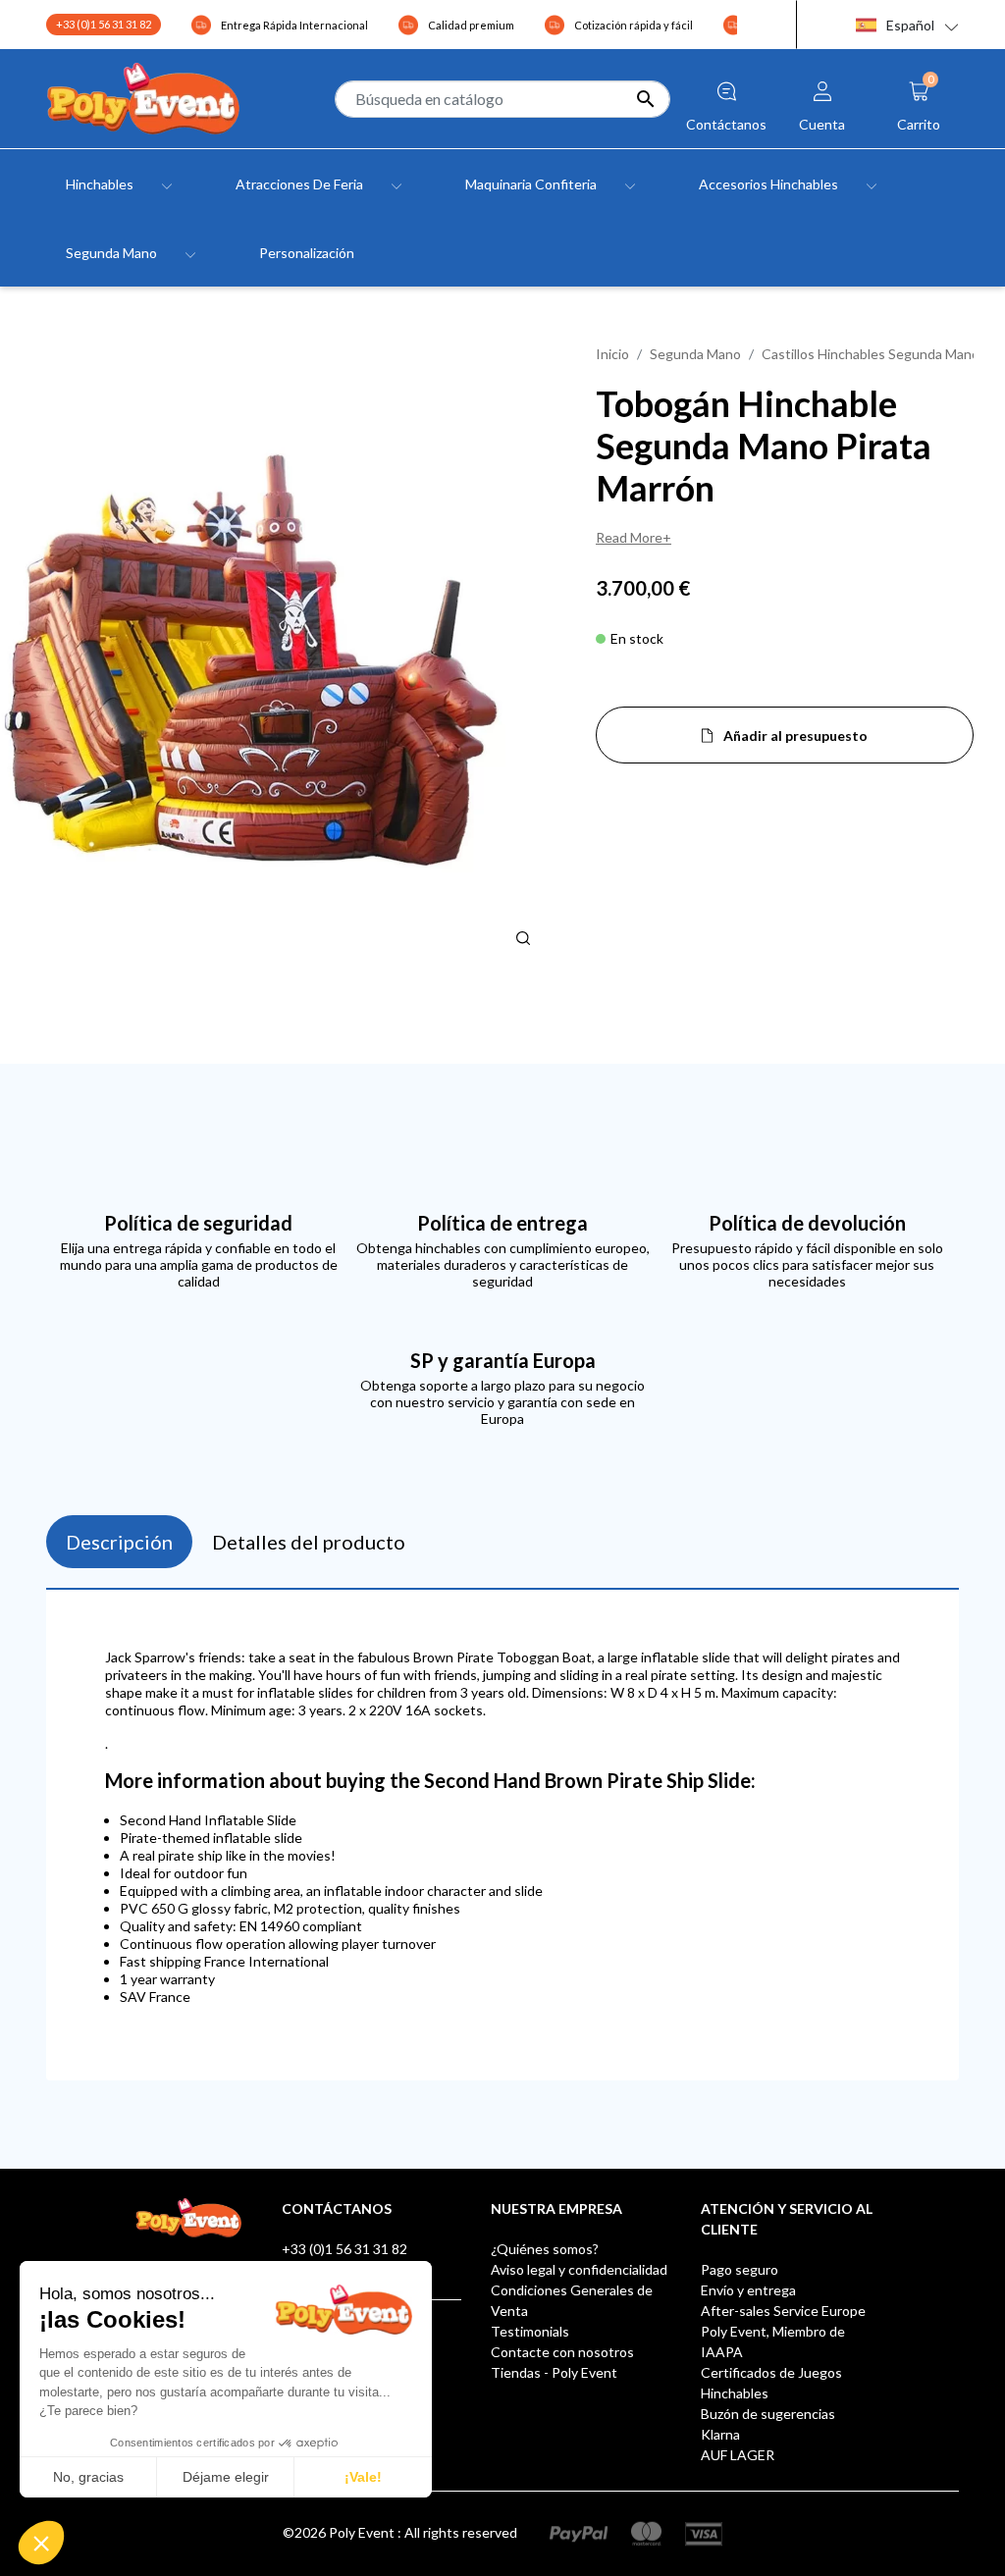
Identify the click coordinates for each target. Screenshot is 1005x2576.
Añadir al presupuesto (795, 736)
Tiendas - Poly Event (554, 2372)
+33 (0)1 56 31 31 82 (104, 24)
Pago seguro (740, 2269)
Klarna (720, 2434)
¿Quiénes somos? (545, 2249)
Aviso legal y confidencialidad (579, 2269)
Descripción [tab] (119, 1542)
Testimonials (530, 2331)
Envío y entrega (748, 2290)
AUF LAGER (738, 2455)
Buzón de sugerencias (768, 2414)
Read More (629, 537)
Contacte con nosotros (562, 2352)
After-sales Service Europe (783, 2311)
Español (910, 25)
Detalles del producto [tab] (309, 1542)
